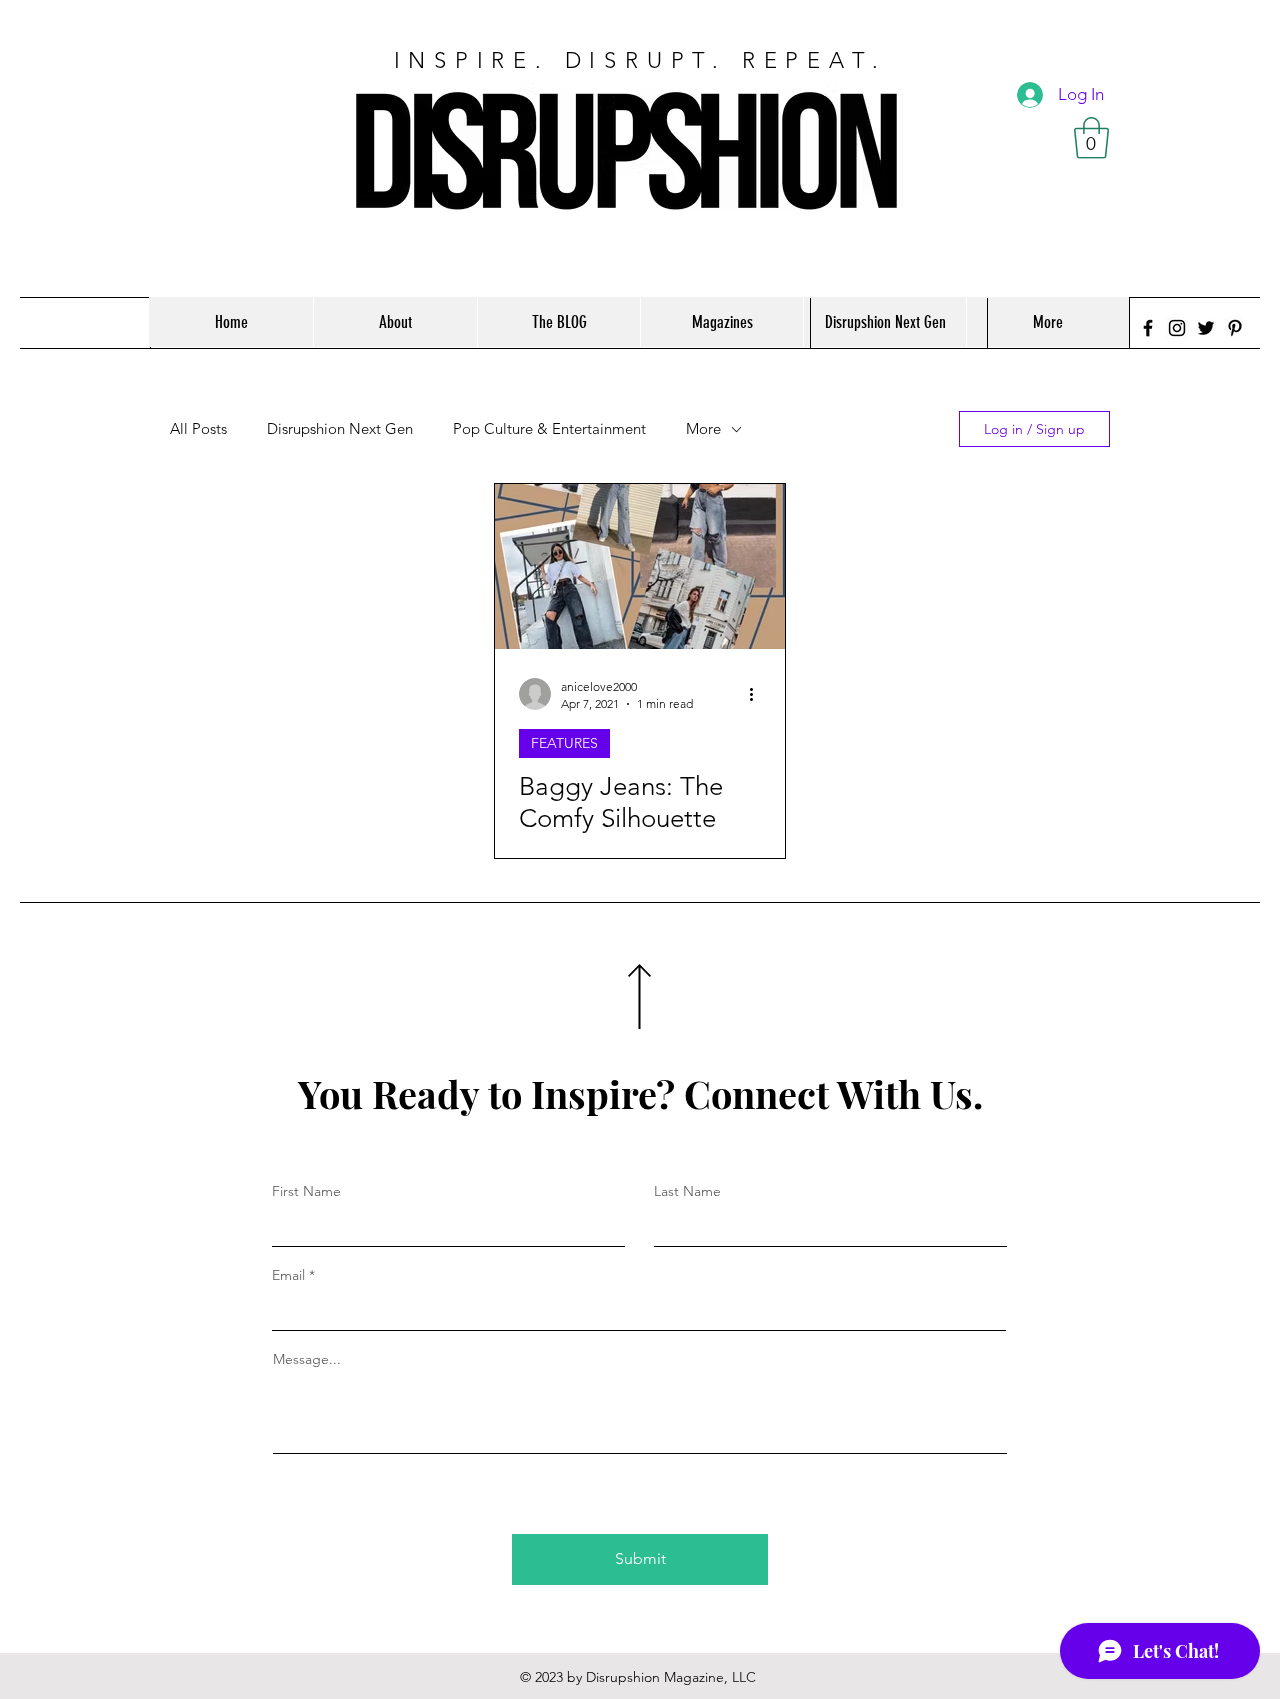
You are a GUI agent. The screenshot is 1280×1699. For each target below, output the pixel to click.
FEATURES (564, 743)
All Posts (198, 429)
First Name (306, 1191)
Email (288, 1275)
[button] (1091, 138)
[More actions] (758, 694)
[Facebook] (1148, 328)
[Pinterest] (1235, 328)
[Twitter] (1206, 328)
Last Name (687, 1191)
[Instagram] (1177, 328)
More (703, 429)
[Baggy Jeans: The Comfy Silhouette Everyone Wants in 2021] (640, 566)
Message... (307, 1359)
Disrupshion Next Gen (340, 429)
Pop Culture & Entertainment (549, 429)
